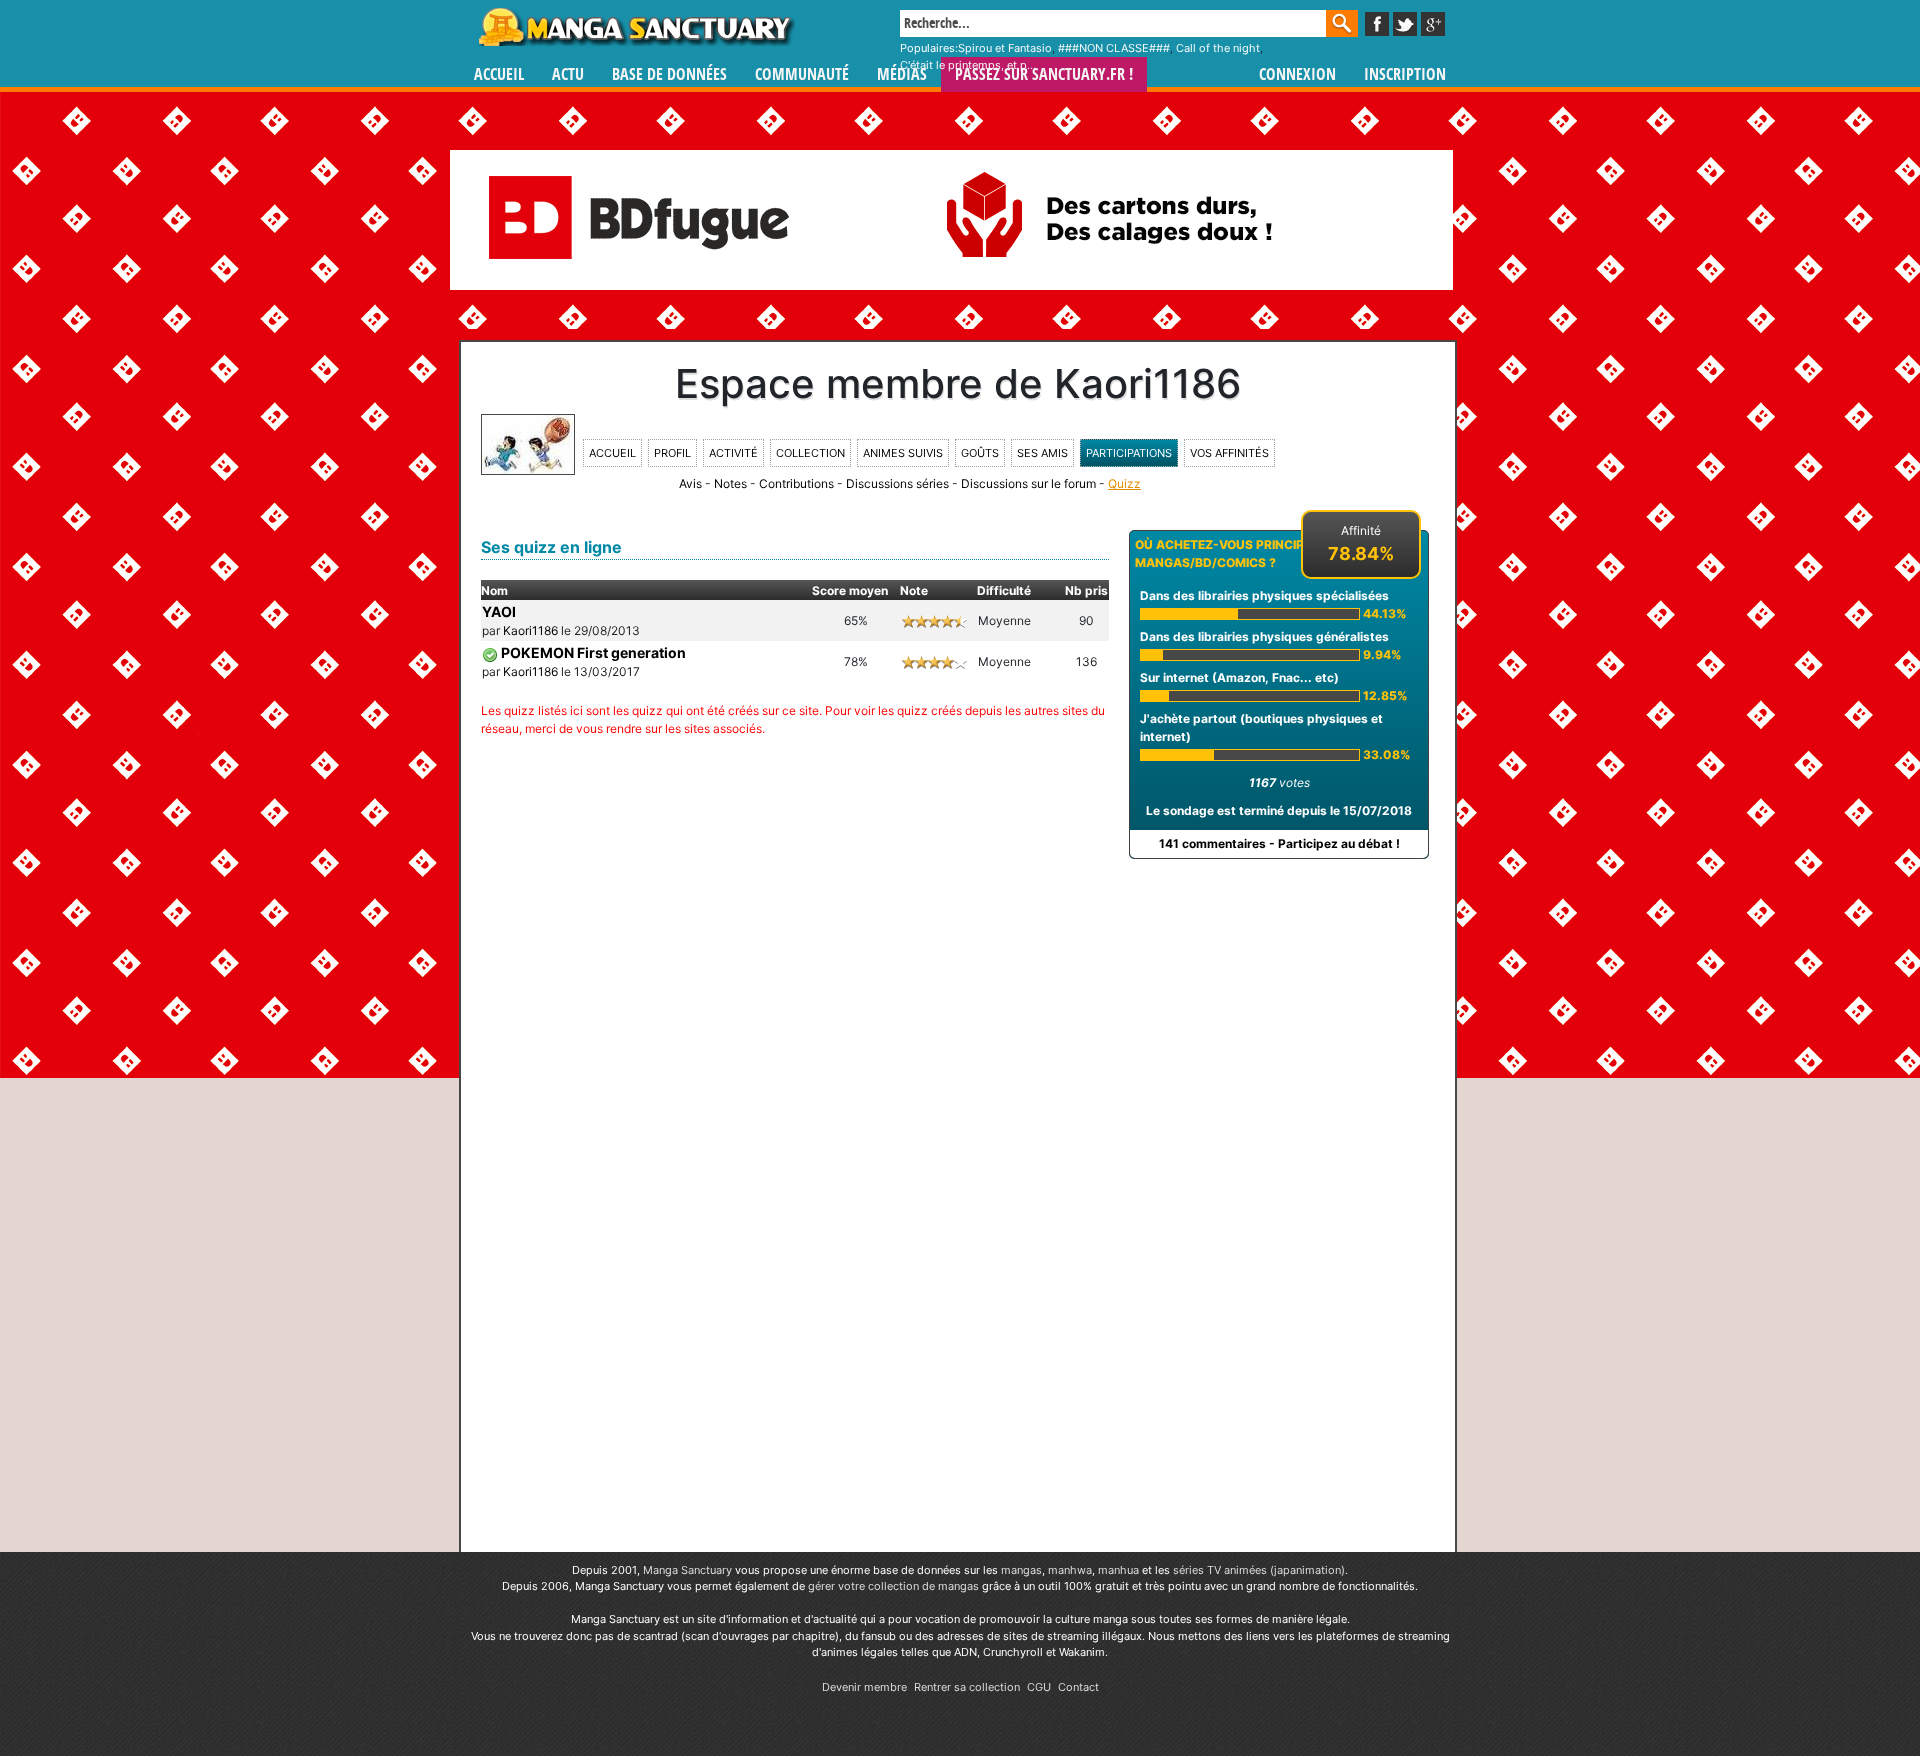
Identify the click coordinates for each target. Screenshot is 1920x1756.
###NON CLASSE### (1114, 48)
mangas (1021, 1570)
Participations (1129, 453)
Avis (690, 483)
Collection (810, 453)
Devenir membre (864, 1687)
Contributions (796, 483)
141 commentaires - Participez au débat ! (1279, 843)
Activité (733, 453)
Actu (568, 74)
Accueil (499, 74)
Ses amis (1042, 453)
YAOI (499, 611)
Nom (494, 590)
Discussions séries (897, 483)
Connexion (1297, 74)
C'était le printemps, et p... (968, 65)
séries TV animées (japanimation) (1259, 1570)
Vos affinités (1229, 453)
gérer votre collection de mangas (893, 1586)
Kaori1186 (530, 630)
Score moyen (850, 590)
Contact (1078, 1687)
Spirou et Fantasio (1005, 48)
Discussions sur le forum (1028, 483)
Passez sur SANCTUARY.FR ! (1044, 74)
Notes (730, 483)
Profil (672, 453)
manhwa (1070, 1570)
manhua (1118, 1570)
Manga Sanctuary (687, 1570)
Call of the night (1218, 48)
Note (914, 590)
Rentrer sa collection (967, 1687)
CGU (1039, 1687)
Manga (635, 27)
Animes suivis (903, 453)
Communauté (802, 74)
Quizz (1124, 483)
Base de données (669, 74)
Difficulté (1004, 590)
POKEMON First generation (593, 652)
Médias (902, 74)
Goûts (980, 453)
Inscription (1405, 74)
